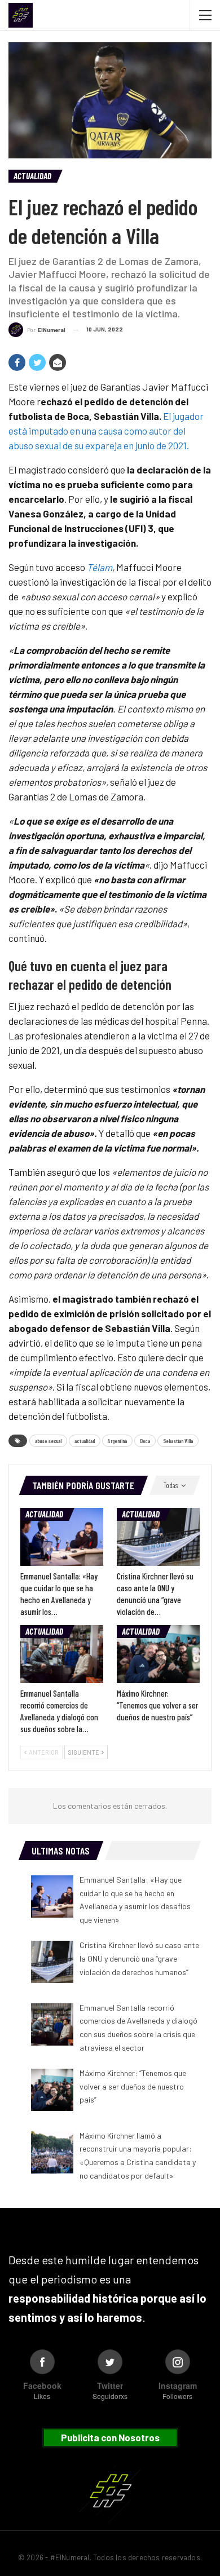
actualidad (85, 1441)
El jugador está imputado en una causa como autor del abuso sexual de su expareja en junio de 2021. (106, 431)
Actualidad (32, 176)
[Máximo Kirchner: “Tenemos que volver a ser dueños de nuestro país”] (158, 1654)
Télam (100, 567)
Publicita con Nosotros (110, 2437)
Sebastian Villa (178, 1441)
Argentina (117, 1441)
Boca (145, 1441)
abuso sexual (48, 1441)
